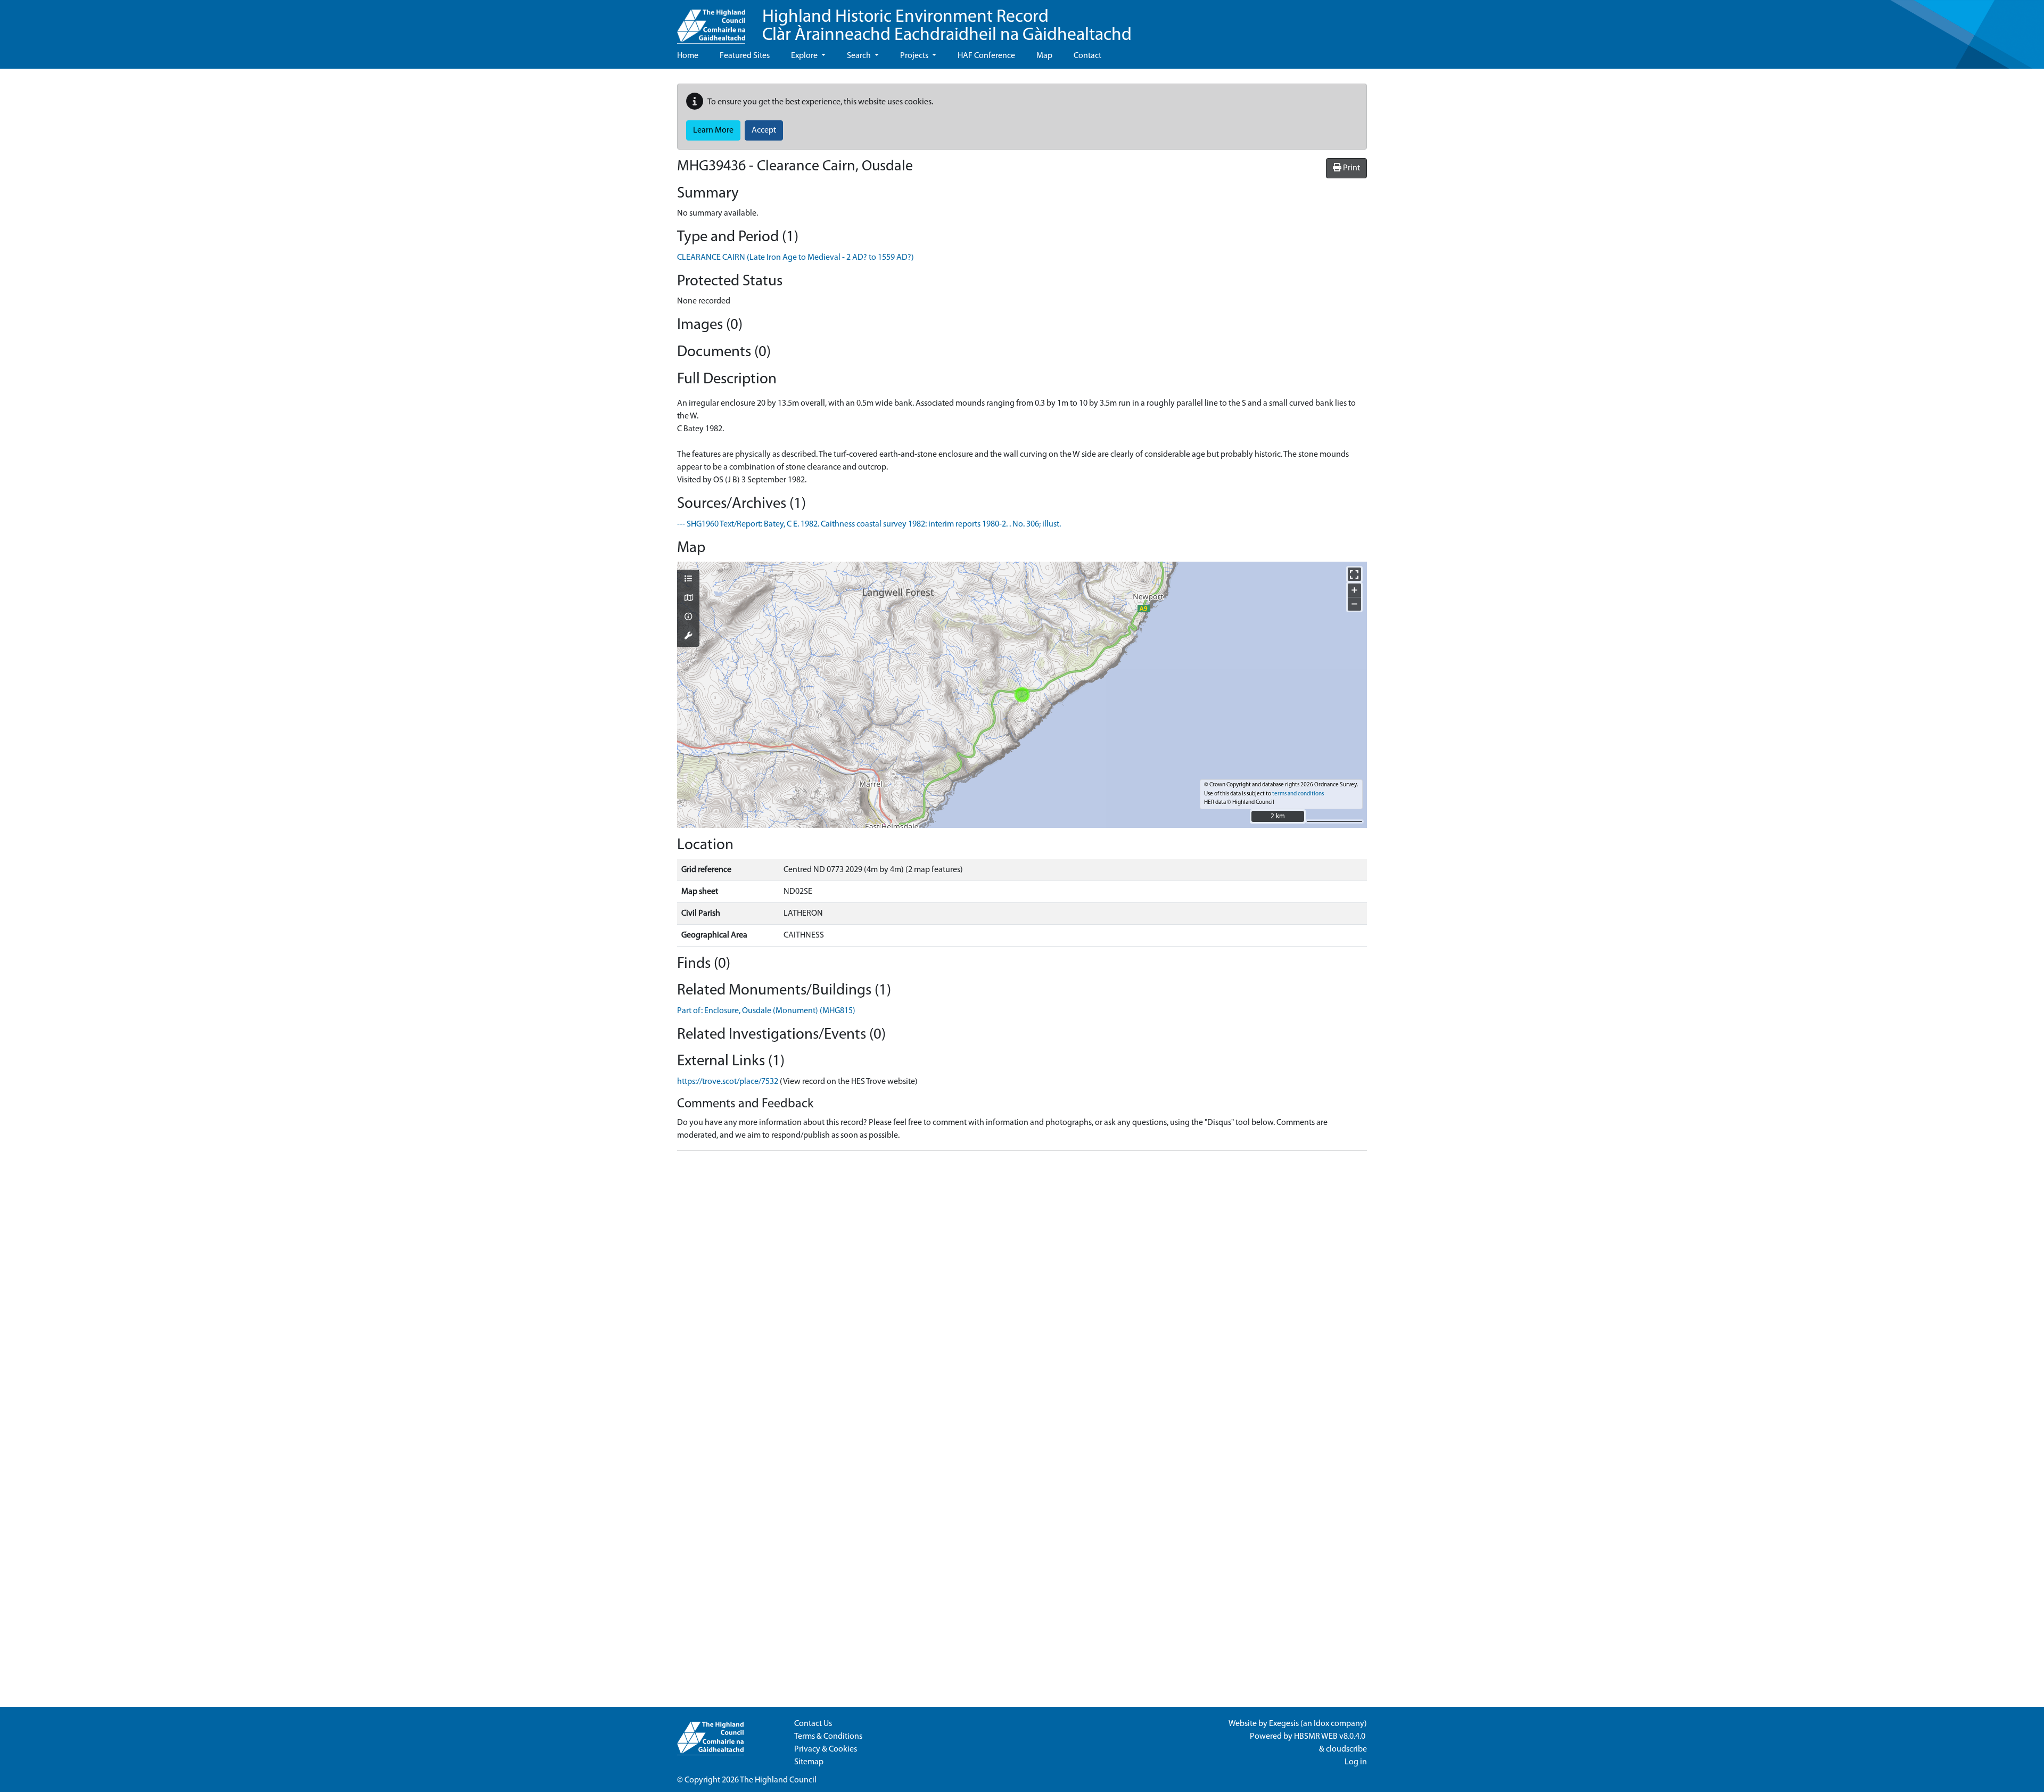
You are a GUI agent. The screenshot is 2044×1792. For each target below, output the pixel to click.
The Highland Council (778, 1780)
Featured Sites (745, 56)
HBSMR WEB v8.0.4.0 (1330, 1737)
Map (1044, 56)
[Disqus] (1022, 1293)
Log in (1356, 1762)
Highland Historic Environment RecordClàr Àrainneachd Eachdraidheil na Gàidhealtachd (947, 26)
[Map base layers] (688, 599)
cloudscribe (1346, 1749)
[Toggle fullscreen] (1354, 574)
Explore (805, 56)
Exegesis (1284, 1724)
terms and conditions (1298, 794)
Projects (915, 56)
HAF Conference (986, 56)
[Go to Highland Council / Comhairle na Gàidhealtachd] (711, 22)
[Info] (688, 618)
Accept (764, 130)
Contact (1087, 56)
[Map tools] (688, 637)
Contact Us (813, 1724)
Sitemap (809, 1762)
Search (860, 56)
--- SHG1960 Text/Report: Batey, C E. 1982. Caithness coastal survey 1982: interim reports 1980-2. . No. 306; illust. (869, 524)
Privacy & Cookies (826, 1749)
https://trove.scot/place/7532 (728, 1082)
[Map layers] (688, 580)
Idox (1321, 1724)
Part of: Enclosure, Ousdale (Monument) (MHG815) (766, 1011)
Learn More (713, 130)
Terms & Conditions (828, 1737)
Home (688, 56)
